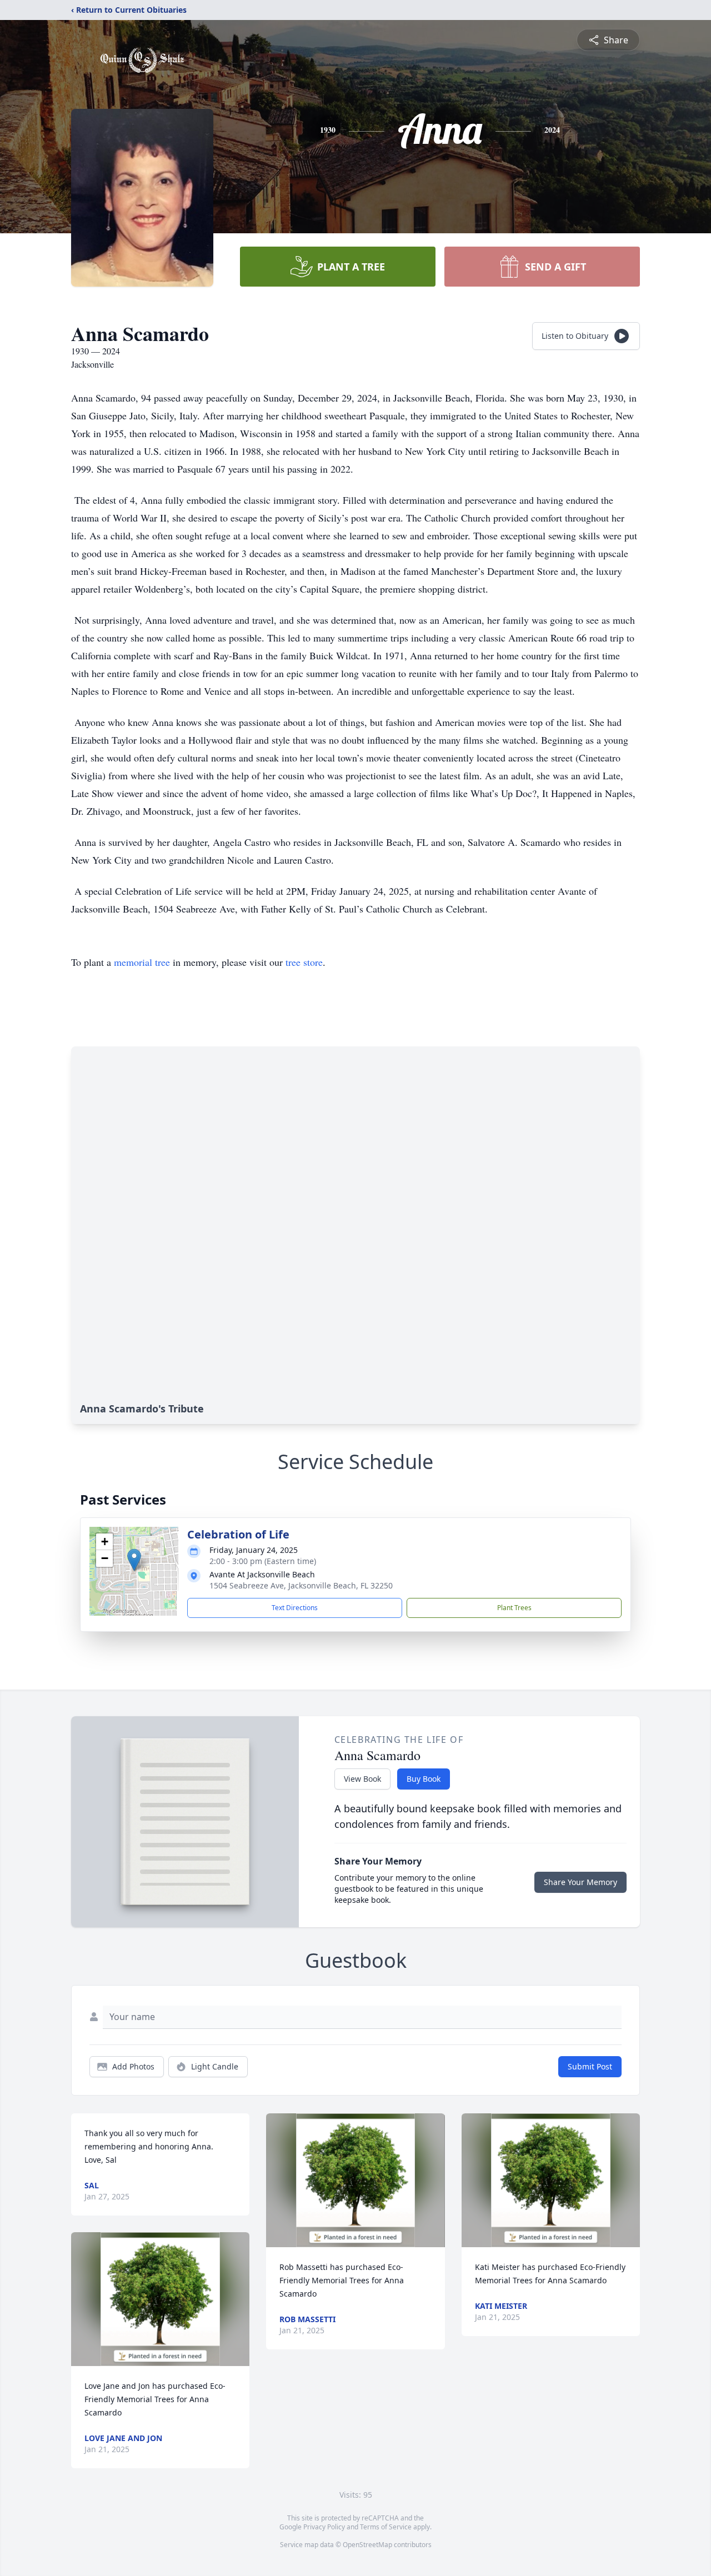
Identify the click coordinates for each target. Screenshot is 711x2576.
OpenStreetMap (367, 2545)
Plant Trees (514, 1608)
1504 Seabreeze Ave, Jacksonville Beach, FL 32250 (301, 1585)
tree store (304, 962)
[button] (134, 1560)
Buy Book (424, 1779)
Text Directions (295, 1608)
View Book (362, 1779)
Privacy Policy (324, 2527)
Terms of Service (386, 2527)
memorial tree (142, 962)
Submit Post (590, 2066)
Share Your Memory (580, 1882)
